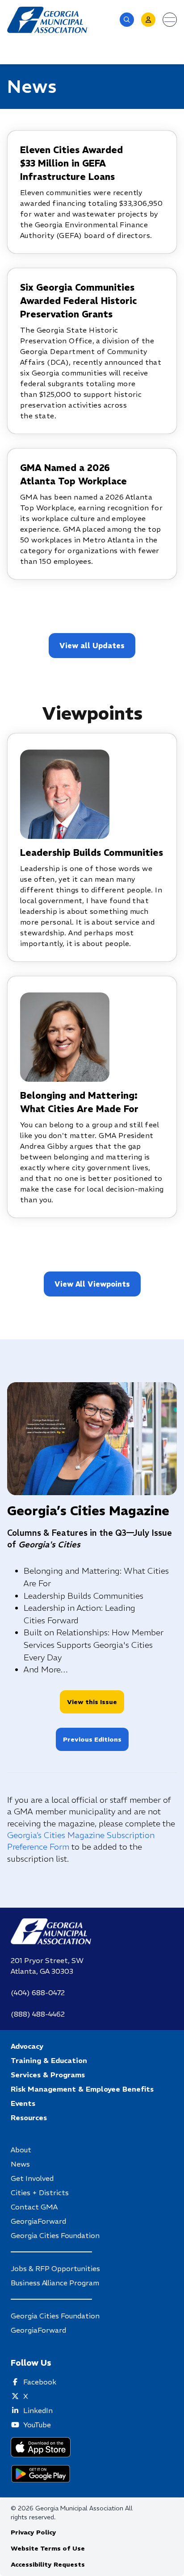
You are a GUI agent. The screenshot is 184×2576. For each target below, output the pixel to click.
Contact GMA (34, 2207)
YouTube (37, 2425)
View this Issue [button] (92, 1702)
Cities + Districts (40, 2193)
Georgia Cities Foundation (55, 2235)
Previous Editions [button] (92, 1739)
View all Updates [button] (92, 646)
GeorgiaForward (38, 2221)
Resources (29, 2117)
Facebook (40, 2382)
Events (23, 2103)
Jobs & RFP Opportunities (55, 2268)
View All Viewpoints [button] (92, 1284)
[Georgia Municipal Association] (47, 20)
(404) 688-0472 (38, 1992)
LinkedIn (38, 2410)
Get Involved (32, 2178)
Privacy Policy (33, 2532)
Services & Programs (48, 2075)
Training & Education (49, 2060)
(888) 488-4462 (38, 2014)
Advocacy (27, 2046)
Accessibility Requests (48, 2564)
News (20, 2164)
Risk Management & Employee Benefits (82, 2089)
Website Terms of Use (48, 2548)
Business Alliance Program (55, 2283)
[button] (127, 20)
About (21, 2150)
